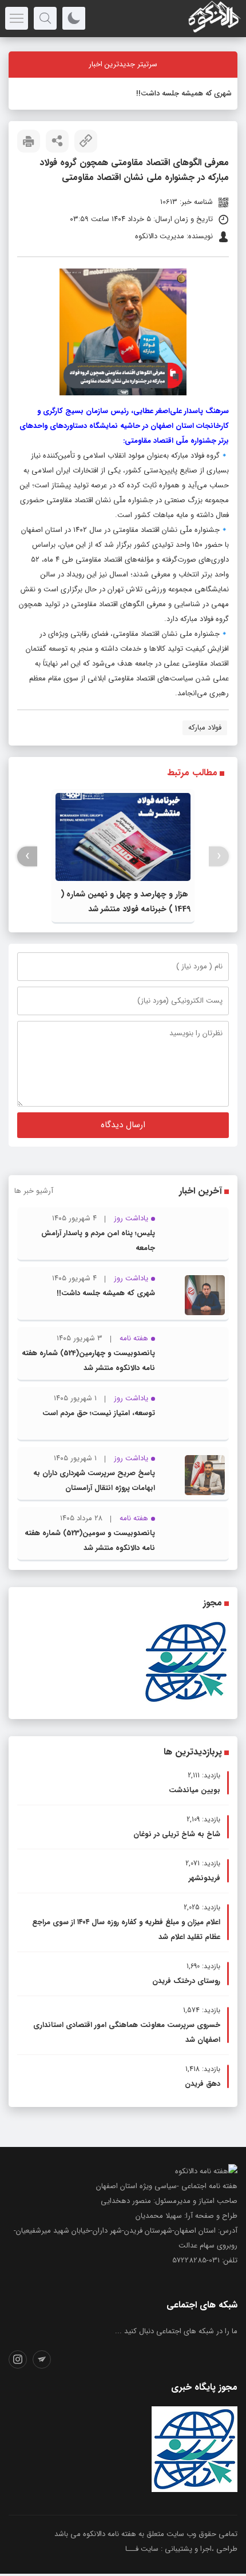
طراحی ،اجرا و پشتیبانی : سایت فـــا (181, 2549)
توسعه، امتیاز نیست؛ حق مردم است (99, 1413)
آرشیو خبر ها (34, 1191)
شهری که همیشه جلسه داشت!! (184, 93)
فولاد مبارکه (205, 728)
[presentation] (219, 856)
